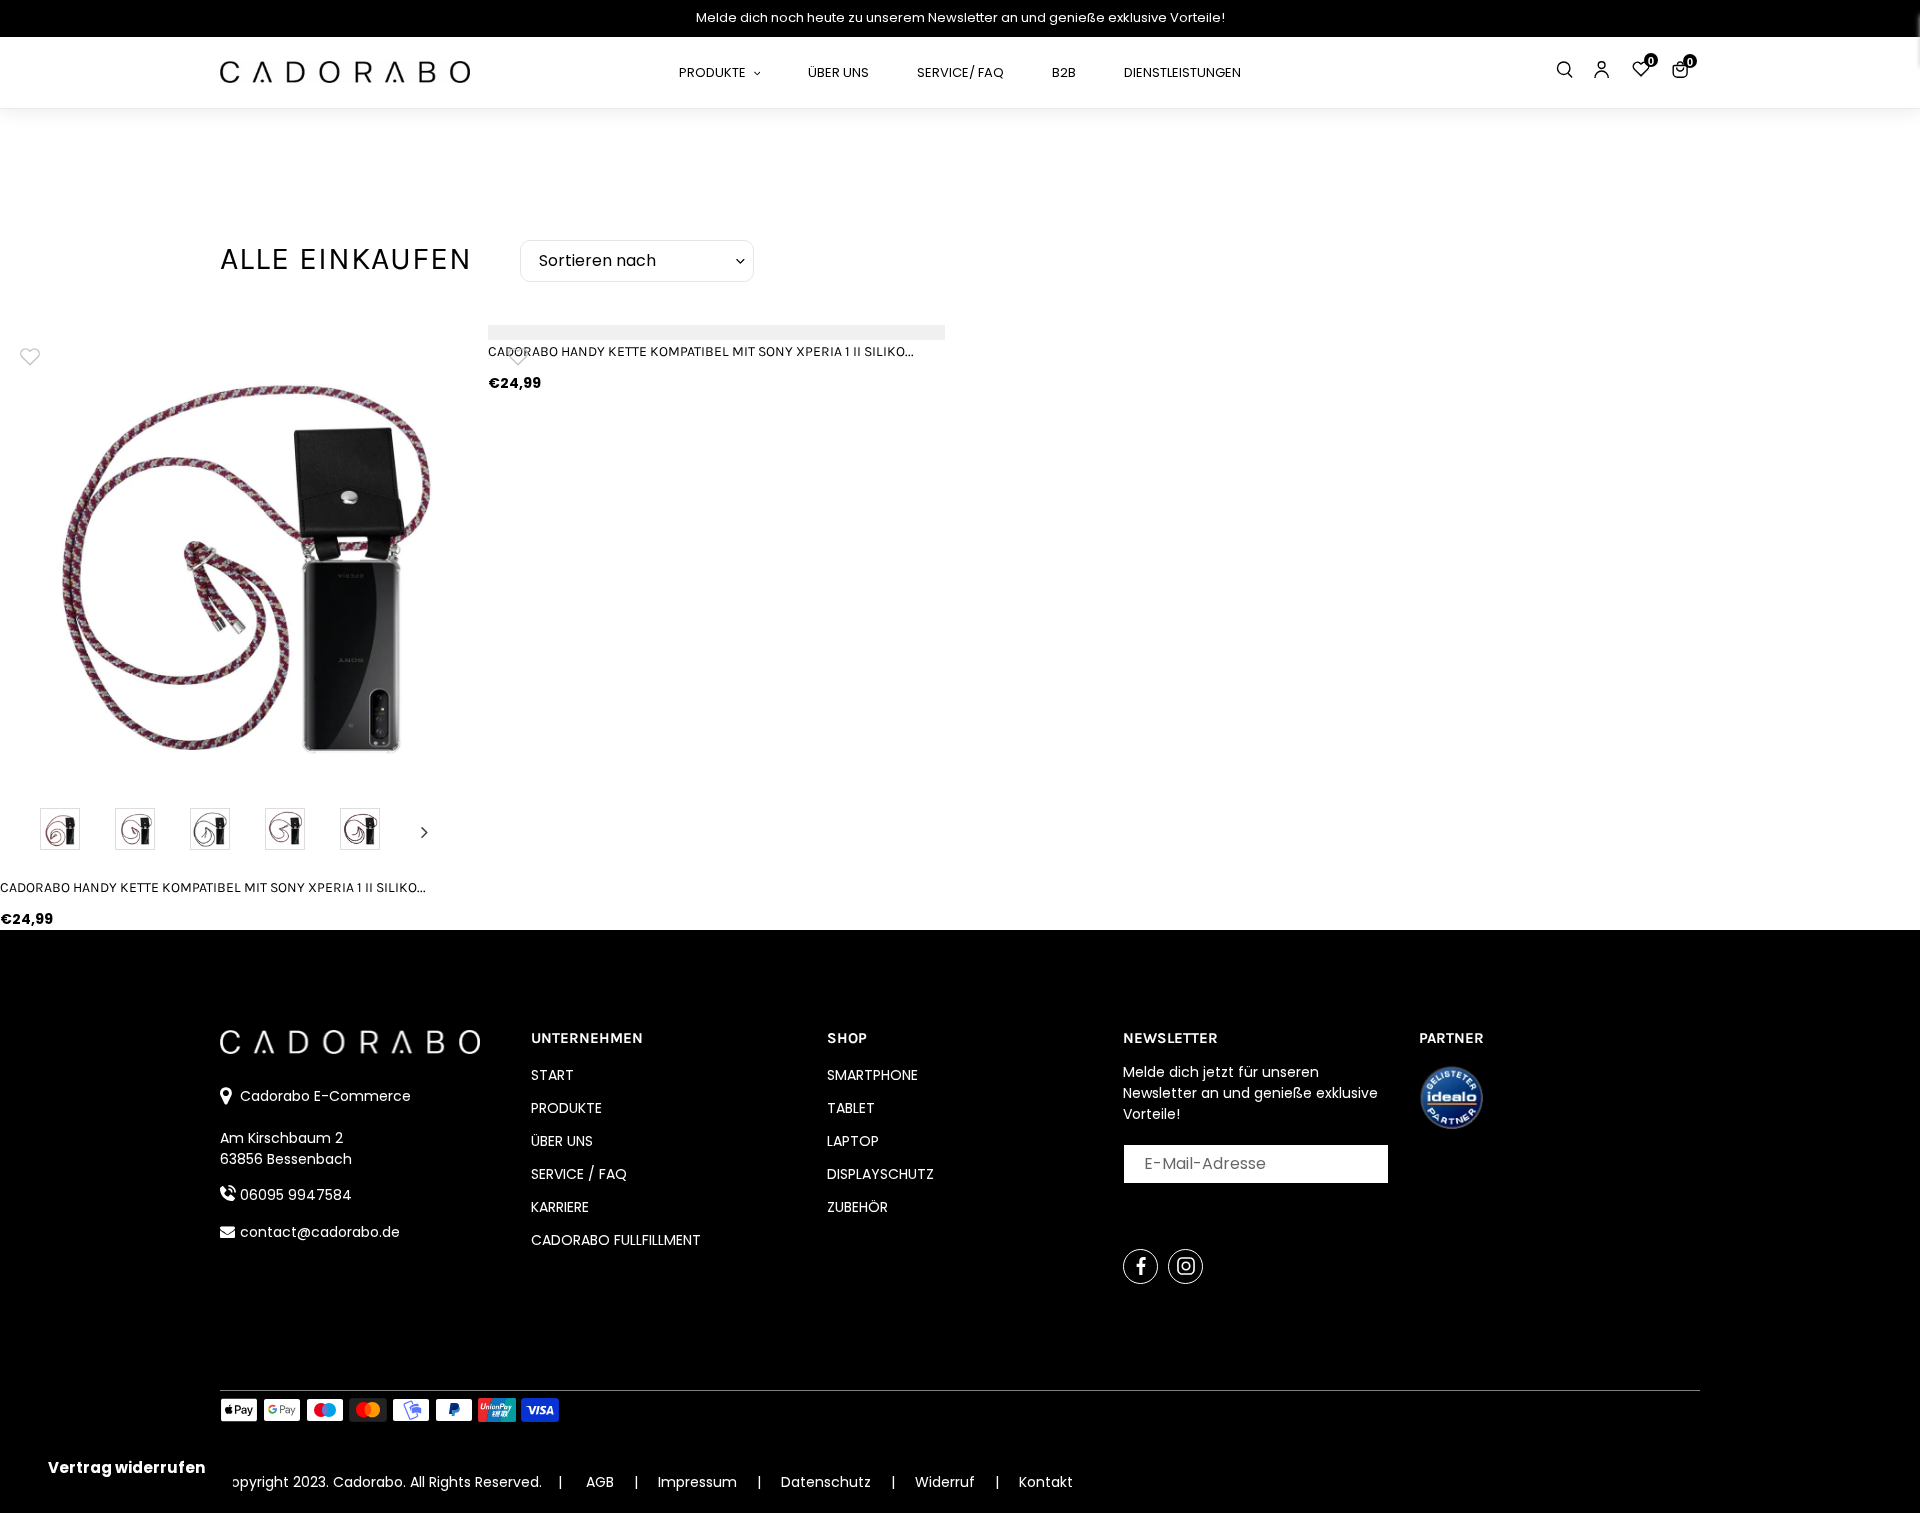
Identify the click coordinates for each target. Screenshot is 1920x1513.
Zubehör (857, 1207)
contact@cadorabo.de (320, 1232)
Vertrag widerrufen (126, 1467)
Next (425, 832)
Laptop (853, 1141)
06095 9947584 (296, 1195)
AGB (600, 1482)
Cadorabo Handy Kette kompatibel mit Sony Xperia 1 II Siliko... (213, 887)
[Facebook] (1140, 1266)
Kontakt (1046, 1482)
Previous (33, 832)
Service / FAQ (579, 1174)
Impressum (699, 1482)
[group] (229, 554)
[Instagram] (1185, 1266)
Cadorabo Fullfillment (616, 1240)
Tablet (851, 1108)
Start (552, 1075)
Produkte (566, 1108)
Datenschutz (828, 1482)
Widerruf (947, 1482)
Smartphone (872, 1075)
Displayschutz (880, 1174)
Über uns (562, 1141)
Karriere (560, 1207)
